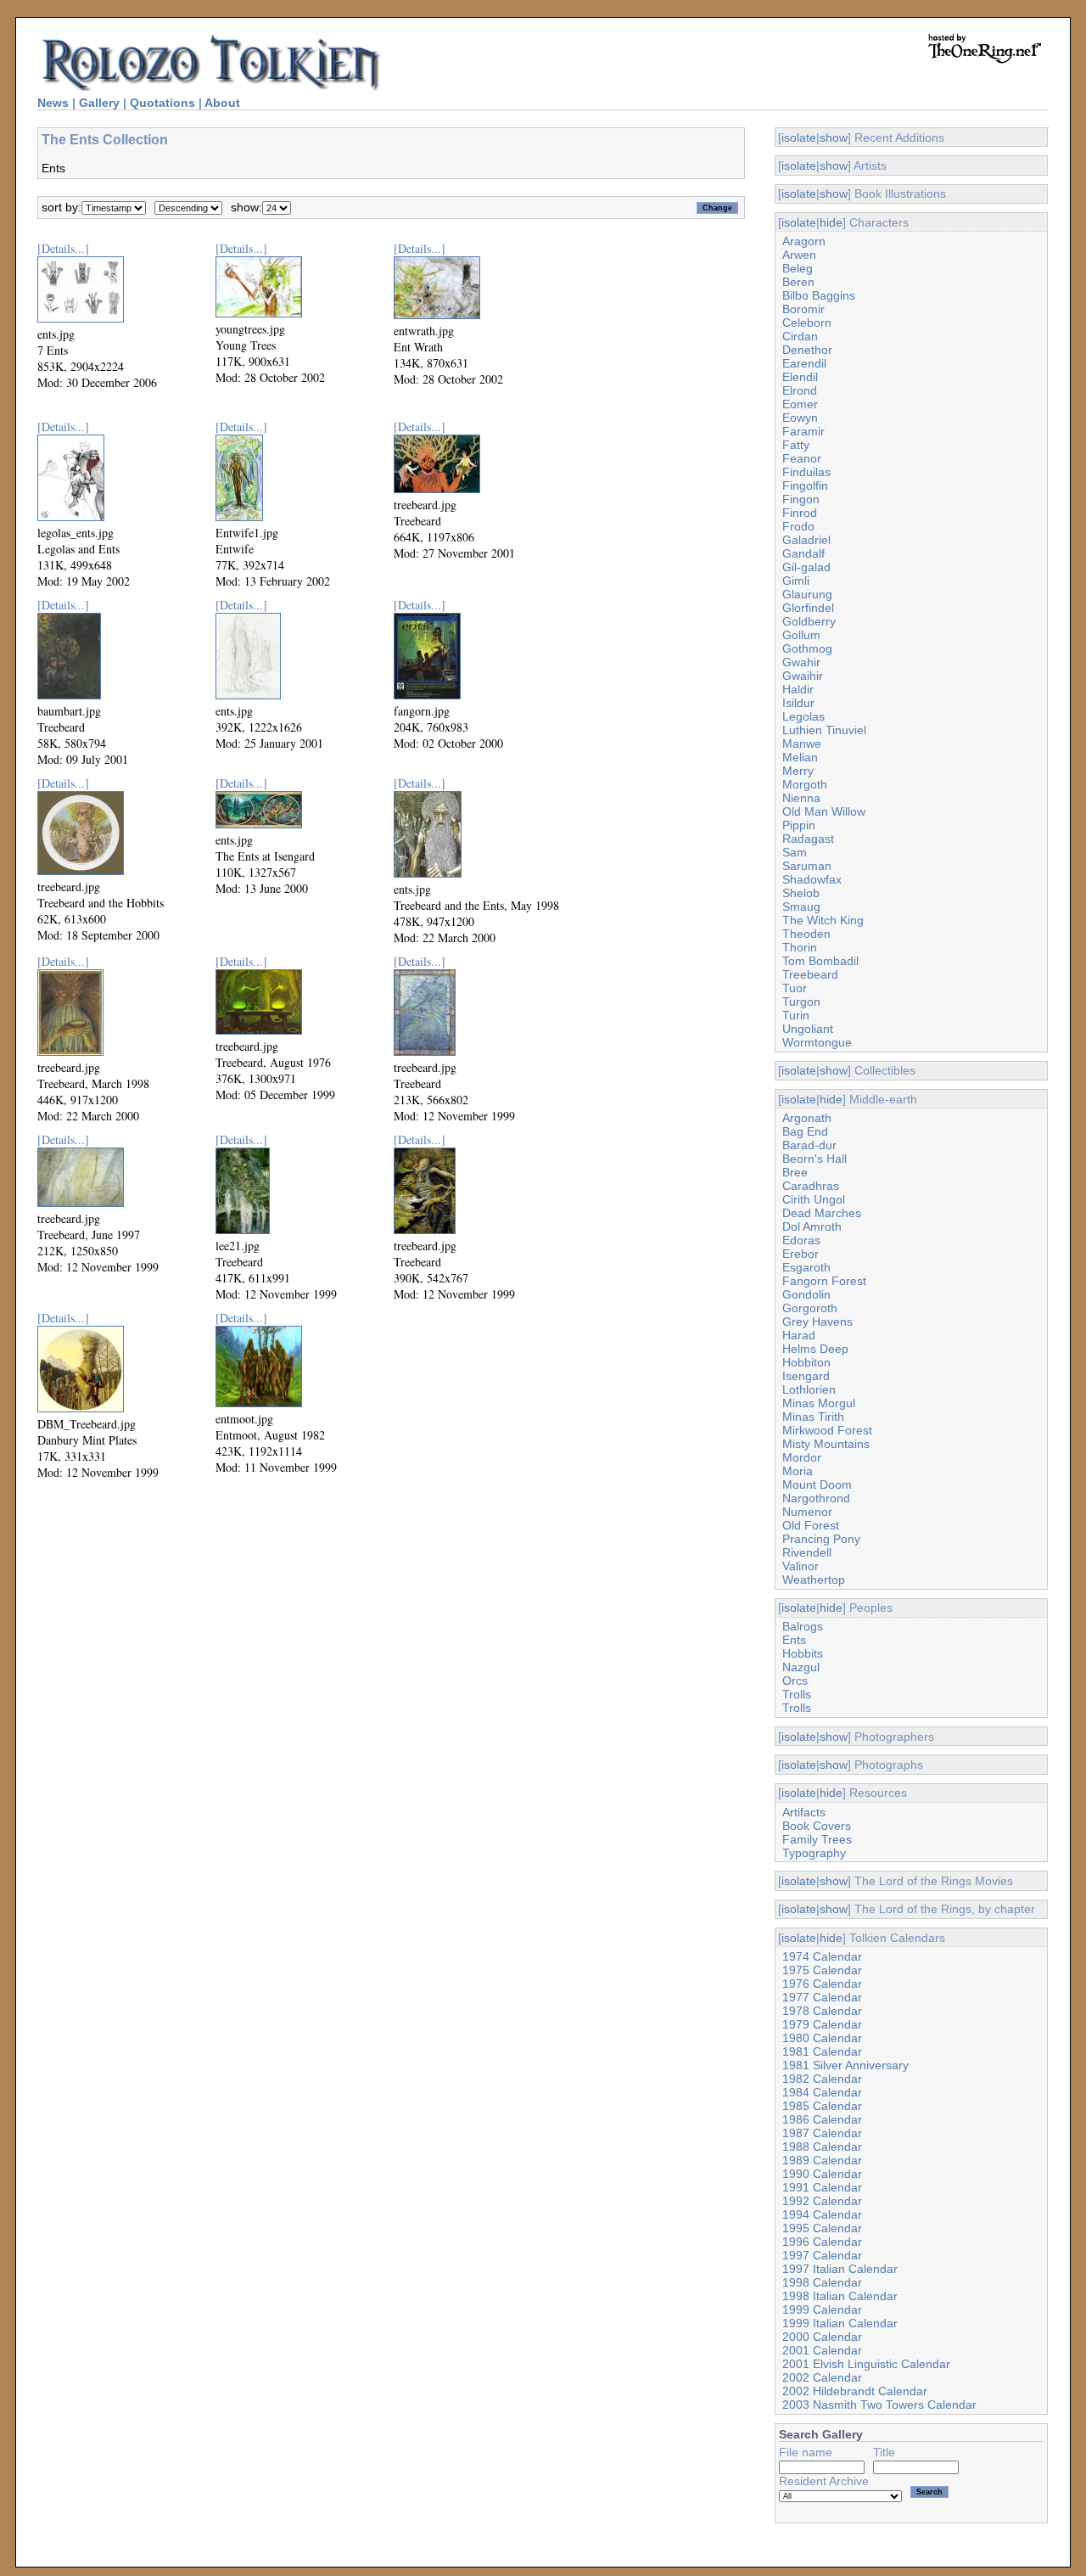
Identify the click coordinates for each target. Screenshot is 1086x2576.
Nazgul (801, 1667)
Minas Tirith (813, 1417)
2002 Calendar (822, 2377)
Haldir (798, 689)
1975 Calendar (822, 1970)
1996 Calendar (822, 2242)
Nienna (801, 798)
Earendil (804, 363)
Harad (799, 1335)
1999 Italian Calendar (840, 2323)
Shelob (801, 893)
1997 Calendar (822, 2255)
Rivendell (807, 1552)
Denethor (807, 350)
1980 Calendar (822, 2038)
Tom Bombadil (820, 961)
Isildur (798, 703)
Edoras (801, 1240)
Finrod (800, 513)
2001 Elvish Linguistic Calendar (866, 2364)
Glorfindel (808, 608)
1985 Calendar (822, 2106)
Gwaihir (803, 676)
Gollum (801, 635)
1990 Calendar (822, 2174)
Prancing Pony (821, 1539)
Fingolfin (805, 485)
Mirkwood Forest (827, 1430)
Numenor (807, 1512)
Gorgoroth (810, 1308)
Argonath (807, 1118)
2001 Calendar (822, 2350)
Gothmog (807, 648)
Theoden (806, 934)
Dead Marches (822, 1213)
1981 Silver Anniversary (845, 2065)
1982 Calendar (822, 2079)
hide (831, 222)
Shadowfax (812, 879)
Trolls (797, 1694)
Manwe (802, 744)
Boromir (803, 309)
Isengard (806, 1376)
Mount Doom (817, 1484)
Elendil (800, 377)
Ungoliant (808, 1029)
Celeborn (807, 323)
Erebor (801, 1254)
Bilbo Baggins (819, 295)
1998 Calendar (822, 2282)
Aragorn (804, 241)
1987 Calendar (822, 2133)
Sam (795, 852)
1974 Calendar (822, 1956)
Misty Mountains (826, 1444)
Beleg (798, 268)
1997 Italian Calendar (840, 2269)
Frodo (798, 526)
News (53, 103)
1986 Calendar (822, 2119)
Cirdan (800, 336)
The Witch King (823, 920)
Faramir (803, 431)
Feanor (802, 458)
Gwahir (801, 662)
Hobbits (803, 1653)
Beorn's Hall (814, 1159)
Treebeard (810, 974)
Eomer (800, 404)
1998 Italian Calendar (840, 2296)
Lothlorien (809, 1389)
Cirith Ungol (814, 1199)
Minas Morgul (819, 1403)
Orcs (795, 1681)
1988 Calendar (822, 2147)
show (834, 137)
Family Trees (817, 1839)
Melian (800, 757)
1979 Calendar (822, 2024)
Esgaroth (806, 1267)
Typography (814, 1853)
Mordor (802, 1457)
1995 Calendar (822, 2228)
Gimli (796, 581)
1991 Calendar (822, 2187)
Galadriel (806, 540)
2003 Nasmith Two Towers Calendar (879, 2405)
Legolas (803, 716)
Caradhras (811, 1186)
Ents (794, 1640)
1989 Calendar (822, 2160)
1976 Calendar (822, 1984)
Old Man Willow (824, 811)
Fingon (801, 499)
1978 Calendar (822, 2011)
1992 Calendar (822, 2201)
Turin (796, 1015)
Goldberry (809, 621)
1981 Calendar (822, 2051)
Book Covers (817, 1826)
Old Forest (811, 1525)
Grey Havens (817, 1322)
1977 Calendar (822, 1997)
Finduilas (806, 472)
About (222, 103)
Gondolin (806, 1294)
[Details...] (63, 248)
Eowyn (800, 418)
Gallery (99, 103)
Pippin (799, 825)
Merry (798, 771)
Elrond (800, 390)
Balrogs (803, 1626)
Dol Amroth (812, 1226)
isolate (799, 137)
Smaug (801, 906)
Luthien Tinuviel (824, 730)
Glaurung (807, 594)
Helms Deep (815, 1349)
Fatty (796, 445)
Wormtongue (817, 1042)
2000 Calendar (822, 2337)
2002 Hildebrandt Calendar (855, 2391)
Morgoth (805, 784)
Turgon (801, 1002)
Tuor (795, 988)
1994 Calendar (822, 2214)
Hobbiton (806, 1362)
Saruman (807, 866)
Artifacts (804, 1812)
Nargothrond (816, 1498)
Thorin (800, 947)
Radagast (808, 839)
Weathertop (814, 1580)
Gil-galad (806, 567)
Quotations (162, 103)
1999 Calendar (822, 2309)
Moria (798, 1471)
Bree (795, 1172)
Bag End (805, 1131)
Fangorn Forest (824, 1281)
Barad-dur (809, 1145)
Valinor (801, 1566)
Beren (798, 282)
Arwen (799, 255)
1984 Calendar (822, 2092)
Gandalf (803, 553)
